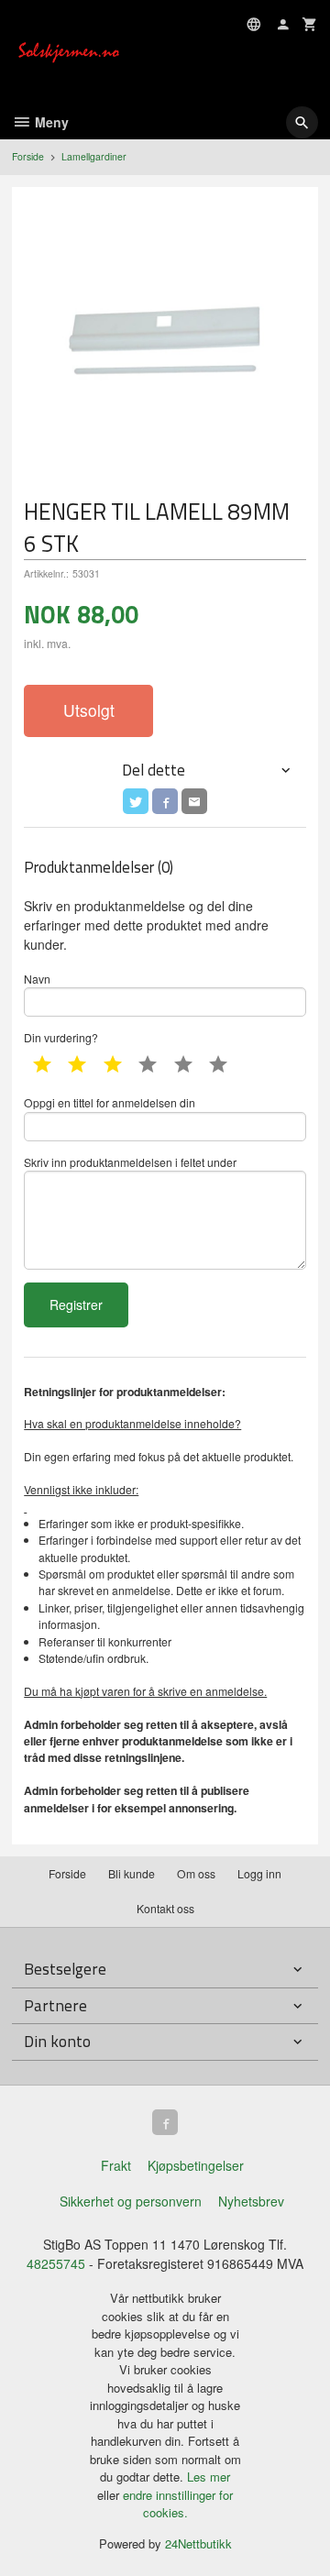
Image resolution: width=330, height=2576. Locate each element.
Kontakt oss (165, 1908)
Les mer (209, 2477)
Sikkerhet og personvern (131, 2201)
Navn (37, 979)
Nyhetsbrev (251, 2201)
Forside (28, 156)
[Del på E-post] (194, 801)
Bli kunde (132, 1873)
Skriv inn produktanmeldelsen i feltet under (130, 1162)
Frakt (116, 2165)
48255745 (56, 2263)
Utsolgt (89, 710)
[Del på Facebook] (165, 801)
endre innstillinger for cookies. (178, 2504)
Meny (50, 122)
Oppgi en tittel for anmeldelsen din (110, 1102)
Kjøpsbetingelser (196, 2165)
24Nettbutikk (198, 2543)
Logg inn (259, 1873)
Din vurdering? (61, 1037)
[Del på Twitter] (136, 801)
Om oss (196, 1873)
